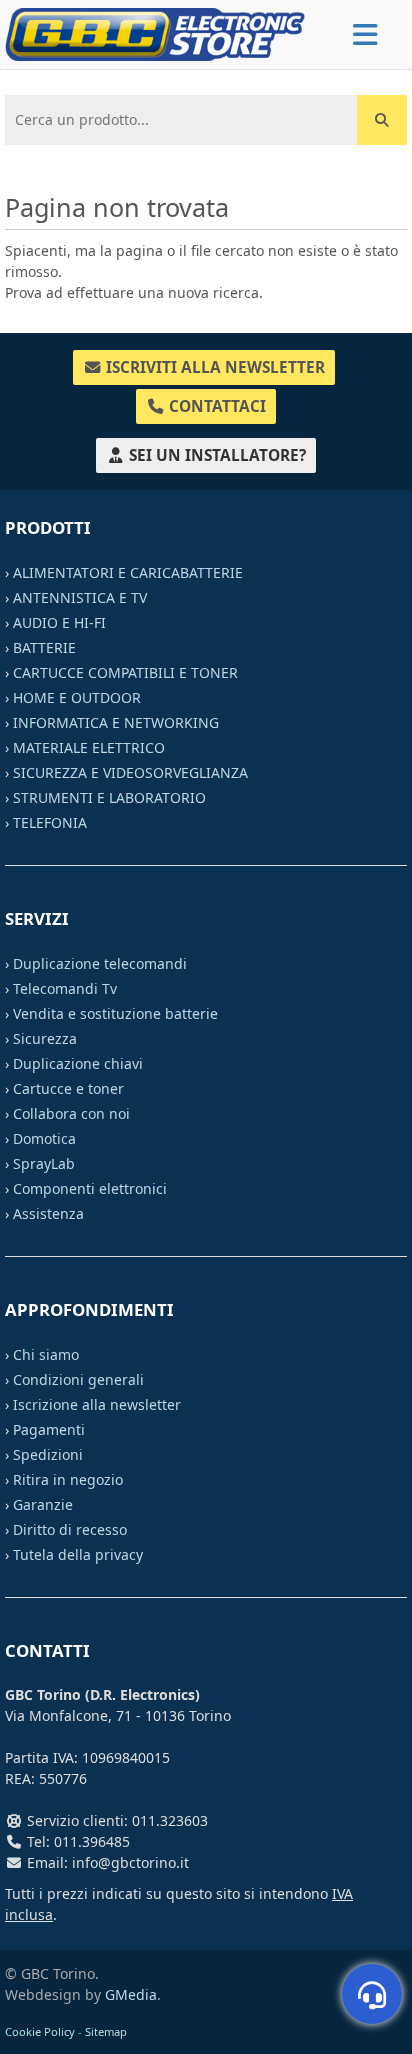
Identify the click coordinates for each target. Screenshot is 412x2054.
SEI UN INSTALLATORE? (215, 455)
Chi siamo (46, 1354)
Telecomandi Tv (65, 988)
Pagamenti (49, 1429)
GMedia (131, 1994)
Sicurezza (45, 1038)
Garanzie (43, 1504)
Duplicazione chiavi (78, 1063)
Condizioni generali (78, 1379)
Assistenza (48, 1213)
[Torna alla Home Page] (155, 32)
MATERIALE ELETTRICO (89, 747)
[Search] (382, 120)
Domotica (44, 1138)
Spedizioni (48, 1454)
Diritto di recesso (70, 1529)
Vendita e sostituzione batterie (115, 1013)
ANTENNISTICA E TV (80, 597)
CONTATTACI (215, 406)
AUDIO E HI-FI (59, 622)
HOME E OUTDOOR (77, 697)
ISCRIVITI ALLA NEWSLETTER (213, 367)
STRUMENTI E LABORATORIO (109, 797)
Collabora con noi (71, 1113)
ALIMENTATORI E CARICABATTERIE (128, 572)
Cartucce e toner (68, 1088)
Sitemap (106, 2031)
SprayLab (44, 1163)
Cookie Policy (40, 2031)
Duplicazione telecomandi (100, 963)
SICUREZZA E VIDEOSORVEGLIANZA (130, 772)
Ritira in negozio (68, 1479)
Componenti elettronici (90, 1188)
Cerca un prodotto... (77, 110)
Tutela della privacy (78, 1554)
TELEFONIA (50, 822)
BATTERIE (44, 647)
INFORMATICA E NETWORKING (116, 722)
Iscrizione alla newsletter (97, 1404)
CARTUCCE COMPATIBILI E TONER (125, 672)
